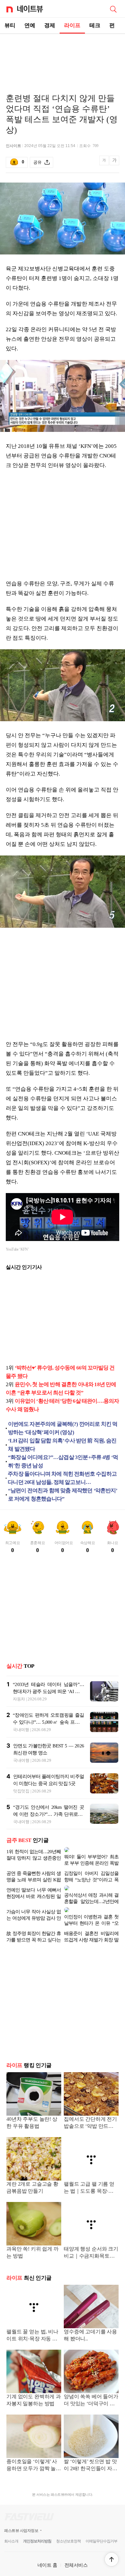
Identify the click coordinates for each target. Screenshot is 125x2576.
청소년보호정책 (68, 2526)
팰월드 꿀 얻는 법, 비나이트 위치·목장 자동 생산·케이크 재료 (32, 2320)
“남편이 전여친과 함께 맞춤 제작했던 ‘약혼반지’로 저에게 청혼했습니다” (63, 1495)
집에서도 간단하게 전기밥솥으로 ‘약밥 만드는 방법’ (90, 2108)
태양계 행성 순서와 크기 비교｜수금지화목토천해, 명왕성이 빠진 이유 (91, 2238)
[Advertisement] (63, 56)
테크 (95, 25)
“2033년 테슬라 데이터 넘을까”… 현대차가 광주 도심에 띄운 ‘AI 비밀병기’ (48, 1691)
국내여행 (21, 1730)
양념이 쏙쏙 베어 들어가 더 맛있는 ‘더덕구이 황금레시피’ (91, 2385)
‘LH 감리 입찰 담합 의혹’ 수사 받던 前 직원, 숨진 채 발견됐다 (62, 1445)
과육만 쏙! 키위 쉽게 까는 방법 (33, 2237)
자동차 (19, 1699)
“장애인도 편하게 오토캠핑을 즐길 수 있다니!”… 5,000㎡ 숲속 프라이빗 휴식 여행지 (48, 1722)
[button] (112, 2559)
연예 (30, 25)
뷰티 (10, 25)
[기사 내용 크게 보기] (114, 163)
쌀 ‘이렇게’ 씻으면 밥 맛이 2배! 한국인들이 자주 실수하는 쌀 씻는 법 (91, 2450)
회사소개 (11, 2526)
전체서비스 (76, 2550)
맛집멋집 (21, 1791)
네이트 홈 (47, 2550)
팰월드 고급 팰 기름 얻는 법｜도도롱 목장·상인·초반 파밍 (91, 2173)
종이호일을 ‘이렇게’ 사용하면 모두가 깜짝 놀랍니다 (34, 2450)
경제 (50, 25)
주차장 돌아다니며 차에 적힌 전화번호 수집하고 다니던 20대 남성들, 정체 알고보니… (62, 1478)
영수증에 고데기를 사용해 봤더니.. (90, 2320)
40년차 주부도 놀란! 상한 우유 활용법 (32, 2107)
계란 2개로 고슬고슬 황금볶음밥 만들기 (32, 2172)
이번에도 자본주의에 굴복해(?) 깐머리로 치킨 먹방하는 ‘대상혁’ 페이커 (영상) (63, 1428)
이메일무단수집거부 (101, 2526)
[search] (113, 9)
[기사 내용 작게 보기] (105, 164)
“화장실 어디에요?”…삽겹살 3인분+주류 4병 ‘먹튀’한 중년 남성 (63, 1461)
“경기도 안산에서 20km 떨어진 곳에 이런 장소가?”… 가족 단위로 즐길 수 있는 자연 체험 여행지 (49, 1814)
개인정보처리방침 (37, 2526)
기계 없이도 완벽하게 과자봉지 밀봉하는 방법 (34, 2385)
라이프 (72, 25)
